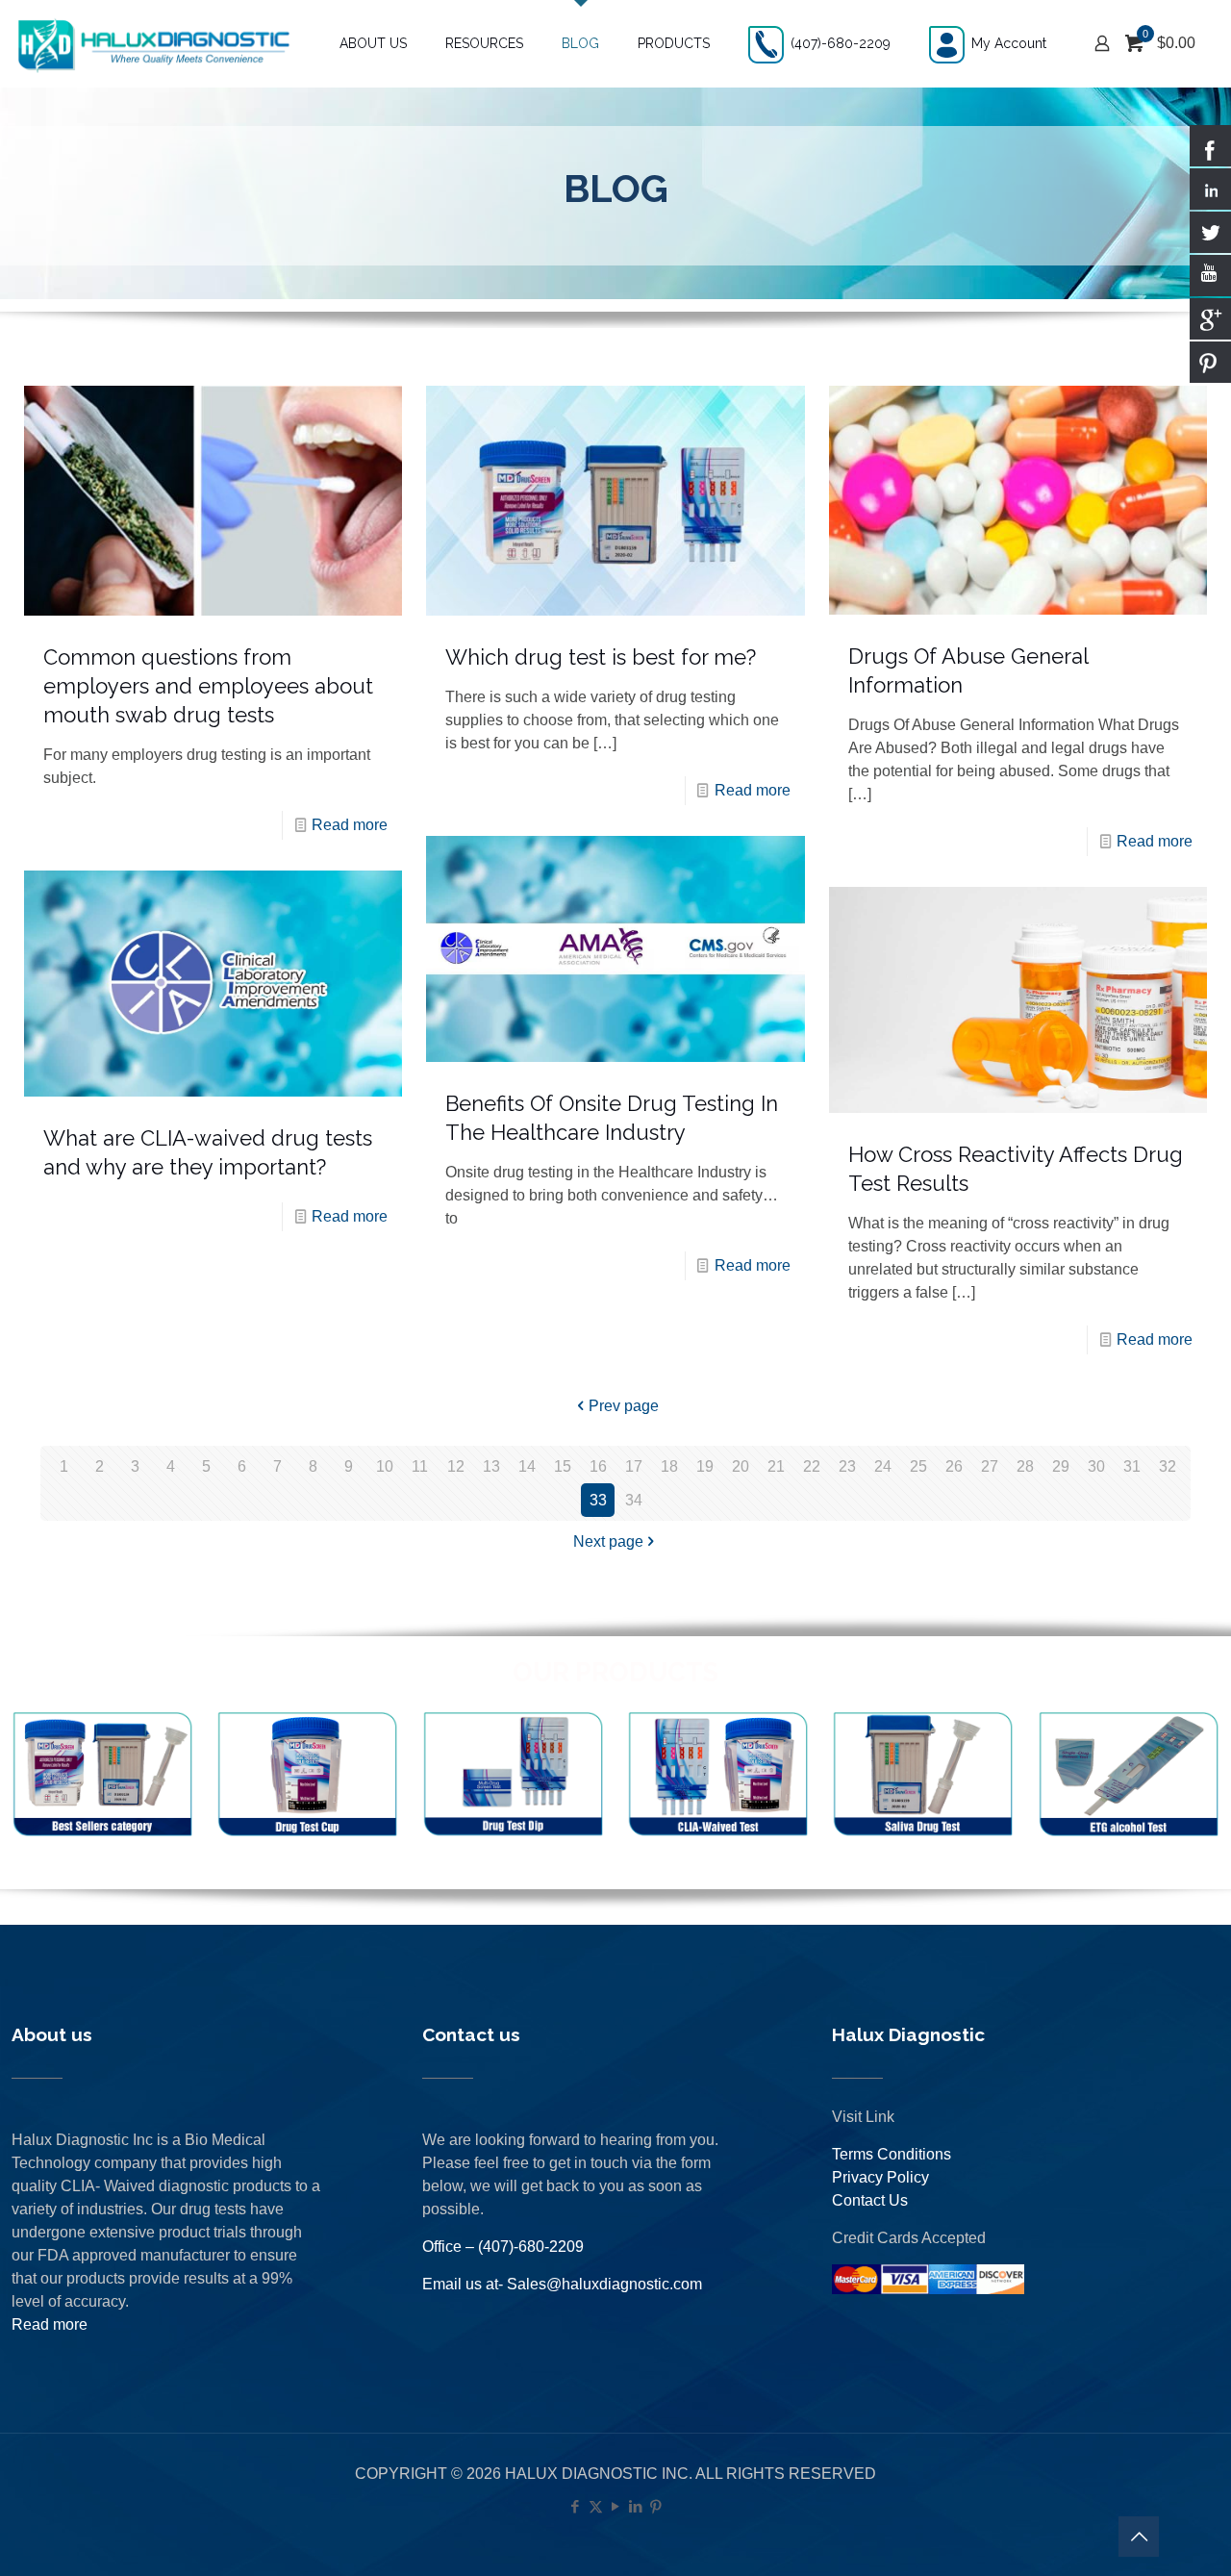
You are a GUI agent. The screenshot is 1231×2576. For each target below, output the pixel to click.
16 (598, 1466)
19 (705, 1466)
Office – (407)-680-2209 (503, 2247)
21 (776, 1466)
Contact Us (870, 2200)
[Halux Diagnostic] (153, 43)
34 (634, 1500)
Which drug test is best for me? (601, 657)
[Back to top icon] (1139, 2537)
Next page (608, 1541)
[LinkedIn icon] (636, 2506)
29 (1061, 1466)
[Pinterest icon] (656, 2506)
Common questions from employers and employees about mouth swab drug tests (208, 686)
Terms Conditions (892, 2154)
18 (669, 1466)
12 (456, 1466)
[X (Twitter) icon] (596, 2506)
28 (1025, 1466)
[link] (102, 1775)
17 (634, 1466)
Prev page (624, 1406)
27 (990, 1466)
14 (527, 1466)
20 (741, 1466)
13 (491, 1466)
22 (812, 1466)
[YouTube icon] (616, 2506)
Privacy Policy (880, 2177)
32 (1168, 1466)
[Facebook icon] (576, 2506)
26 (954, 1466)
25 (918, 1466)
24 (883, 1466)
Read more (350, 825)
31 (1132, 1466)
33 (598, 1500)
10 (385, 1466)
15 (563, 1466)
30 (1096, 1466)
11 (420, 1466)
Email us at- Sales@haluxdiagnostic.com (562, 2284)
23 (847, 1466)
